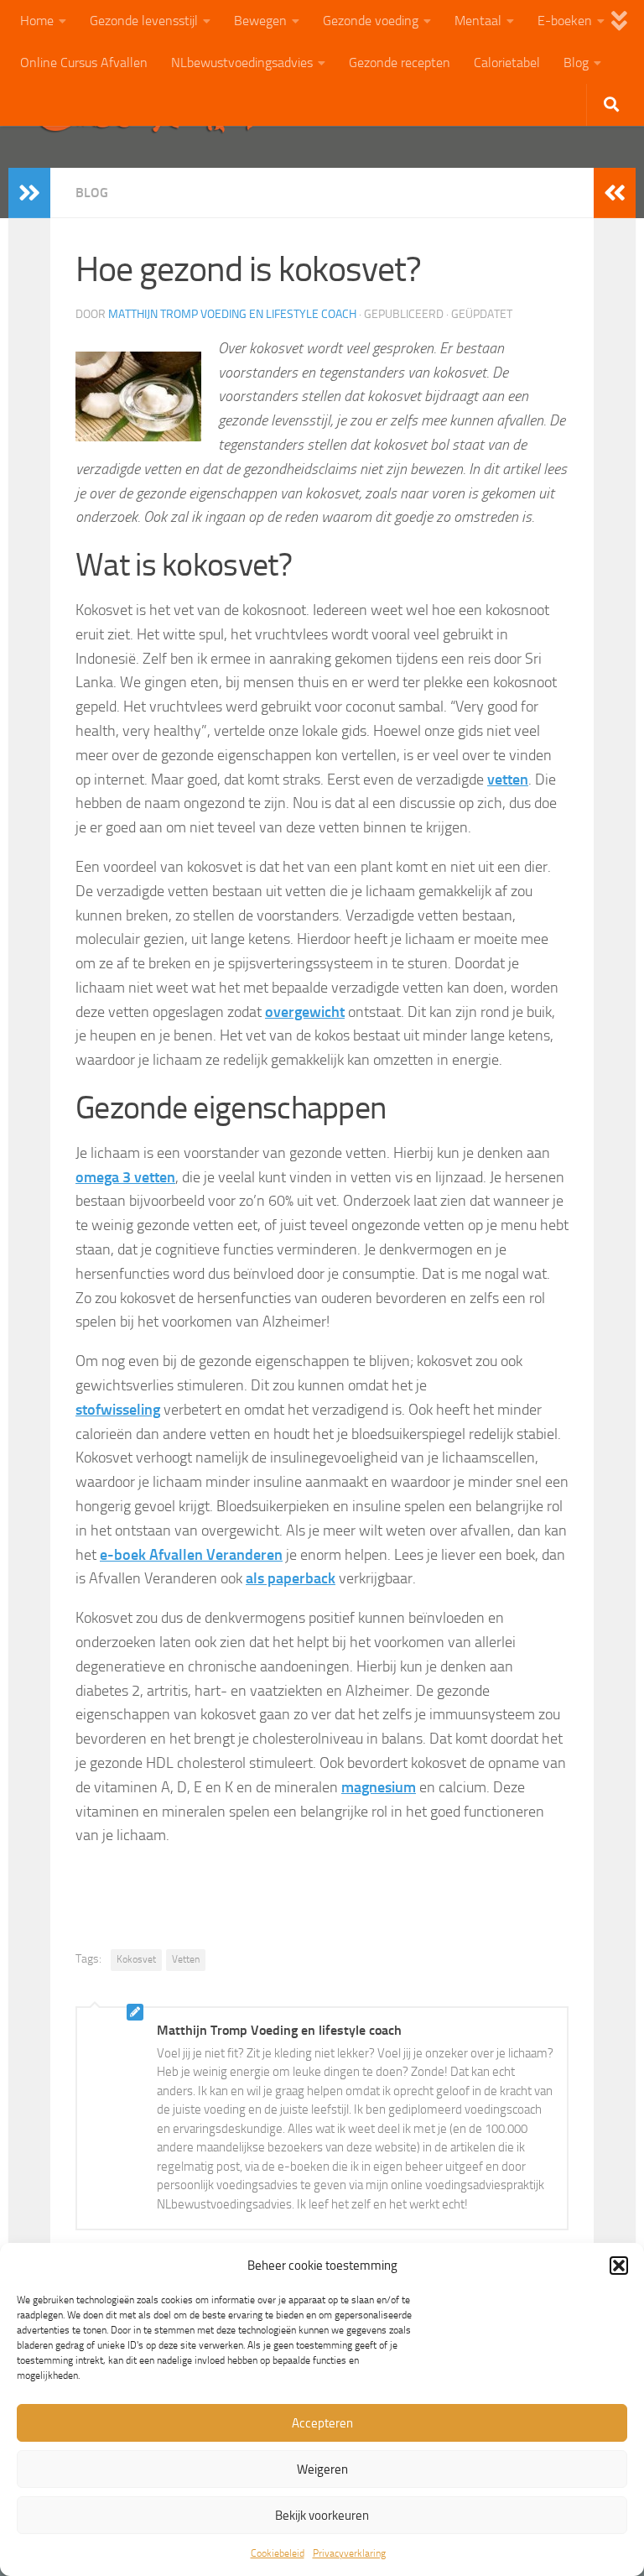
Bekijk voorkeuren (322, 2516)
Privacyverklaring (349, 2553)
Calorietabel (507, 63)
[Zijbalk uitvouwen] (29, 193)
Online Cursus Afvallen (84, 63)
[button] (619, 2266)
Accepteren (322, 2423)
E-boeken (565, 21)
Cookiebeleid (278, 2553)
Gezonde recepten (400, 63)
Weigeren (322, 2469)
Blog (576, 63)
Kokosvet (136, 1959)
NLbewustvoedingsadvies (242, 63)
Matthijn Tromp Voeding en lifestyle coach (232, 314)
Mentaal (478, 21)
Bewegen (260, 21)
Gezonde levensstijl (144, 21)
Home (37, 21)
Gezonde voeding (371, 21)
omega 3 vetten (125, 1177)
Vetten (186, 1959)
